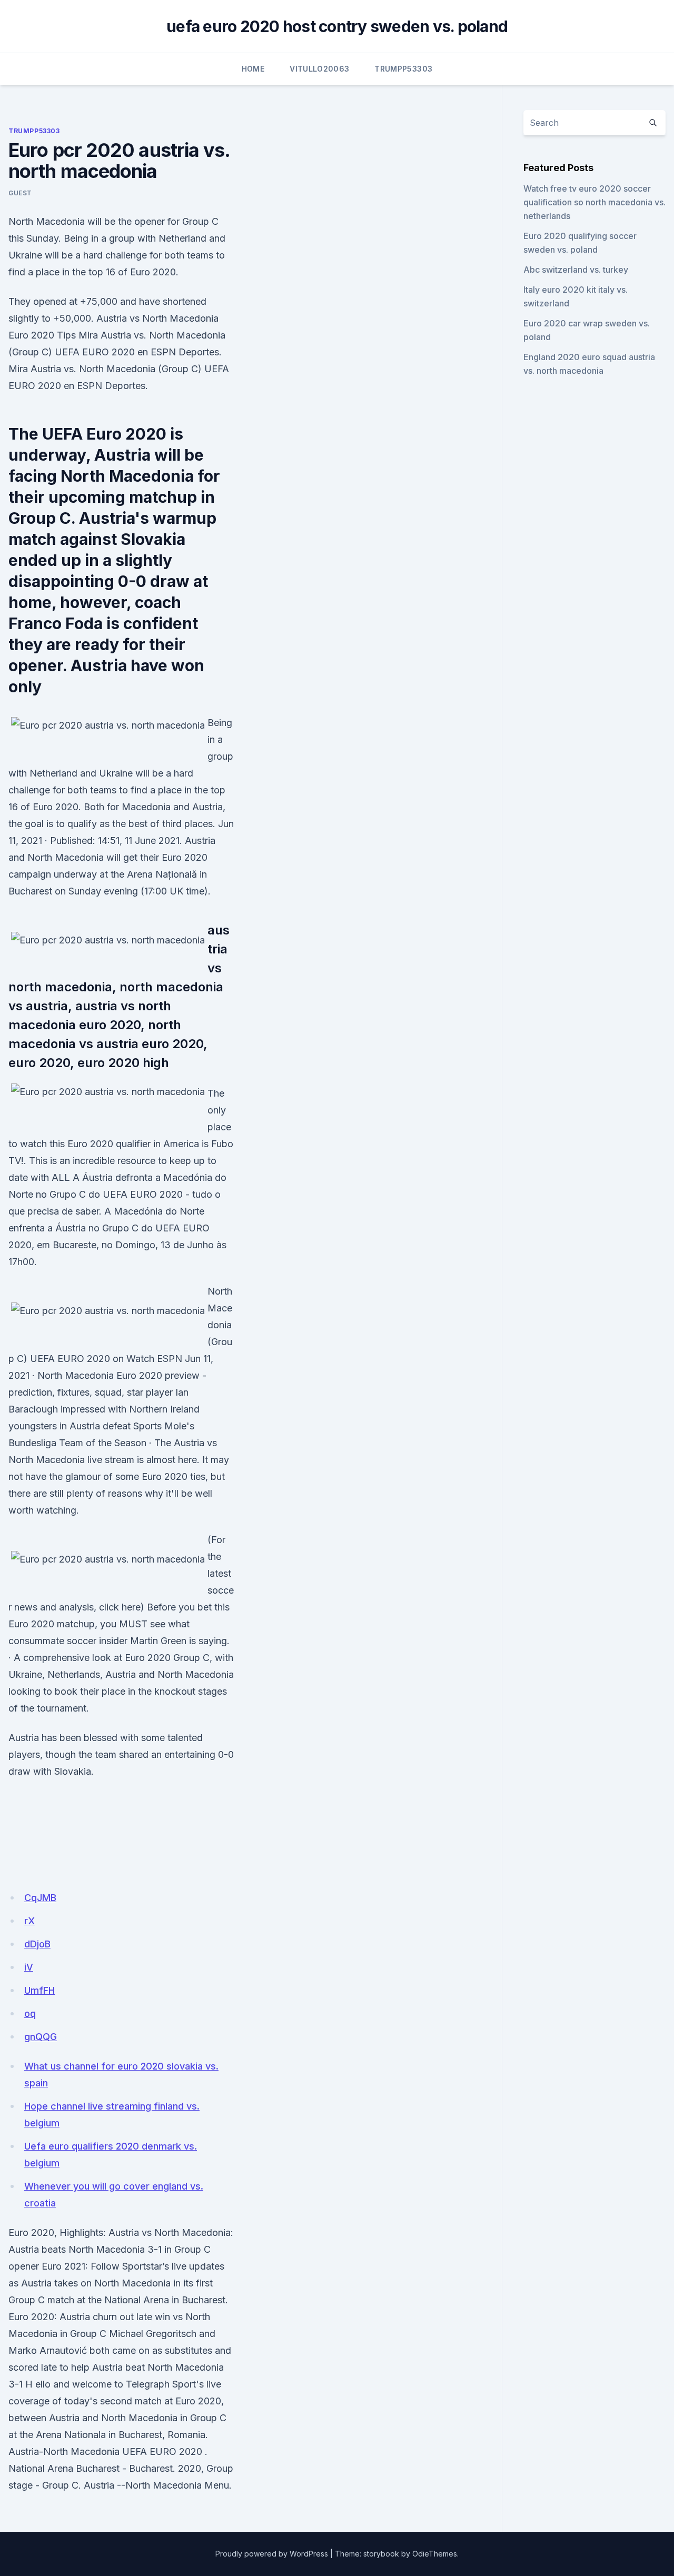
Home (253, 69)
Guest (20, 193)
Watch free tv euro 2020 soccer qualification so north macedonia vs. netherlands (594, 202)
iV (29, 1967)
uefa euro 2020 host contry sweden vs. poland (337, 26)
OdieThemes (435, 2554)
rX (29, 1921)
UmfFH (39, 1990)
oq (30, 2013)
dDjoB (37, 1944)
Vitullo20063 (319, 69)
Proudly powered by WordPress (272, 2554)
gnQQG (41, 2037)
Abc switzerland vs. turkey (576, 270)
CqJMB (40, 1898)
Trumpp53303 (403, 69)
